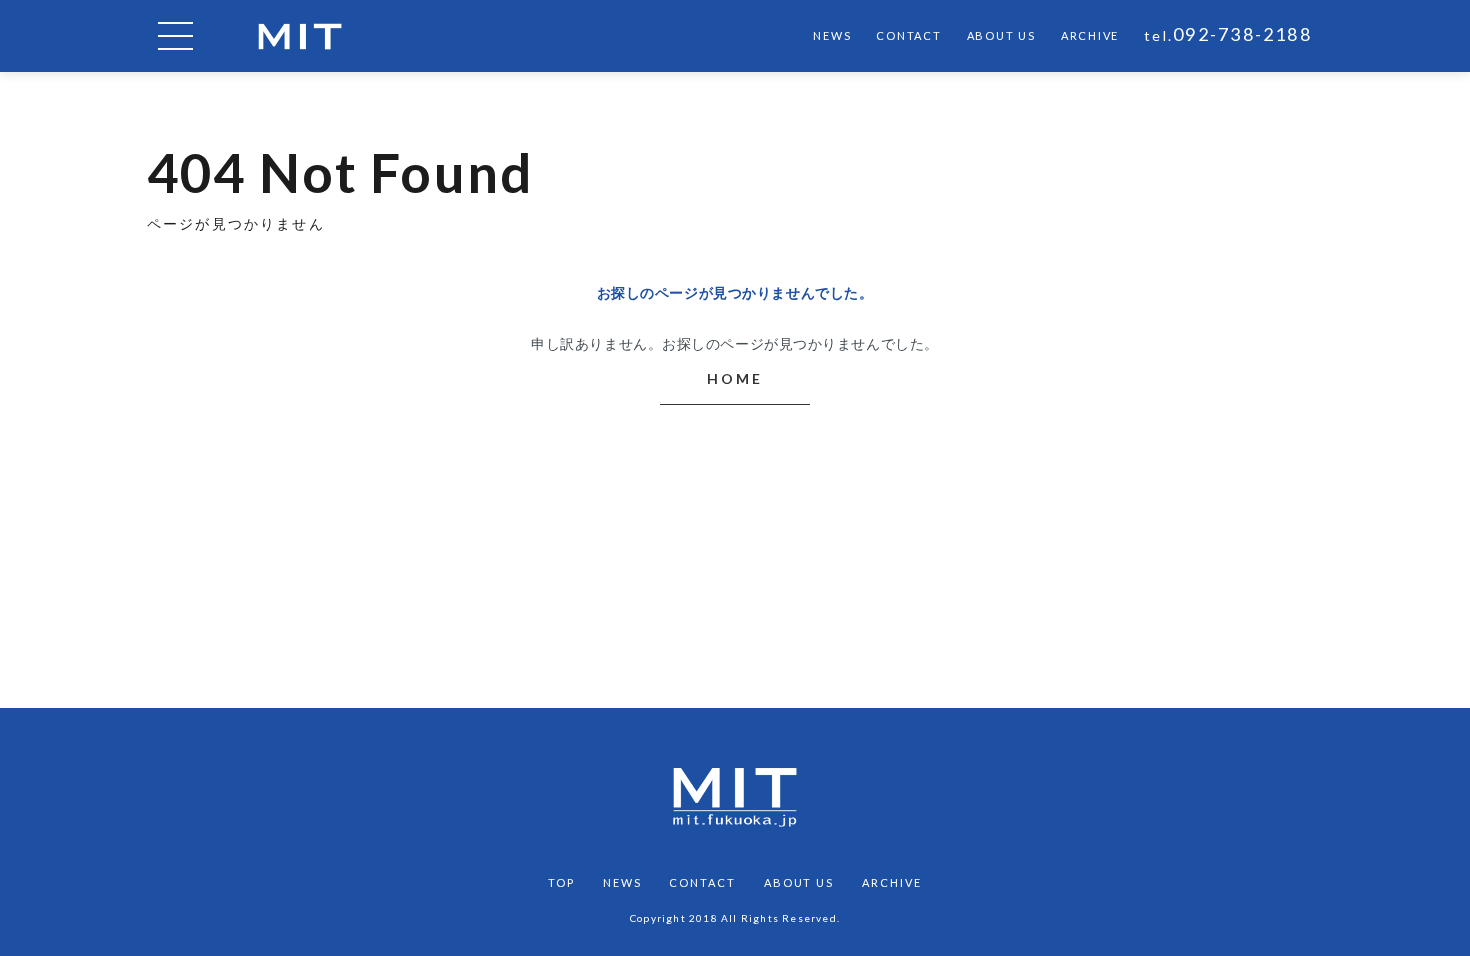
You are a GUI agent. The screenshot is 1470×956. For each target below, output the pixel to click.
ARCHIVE (1090, 35)
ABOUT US (1001, 35)
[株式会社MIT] (300, 36)
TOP (561, 882)
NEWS (832, 35)
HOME (734, 378)
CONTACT (908, 35)
